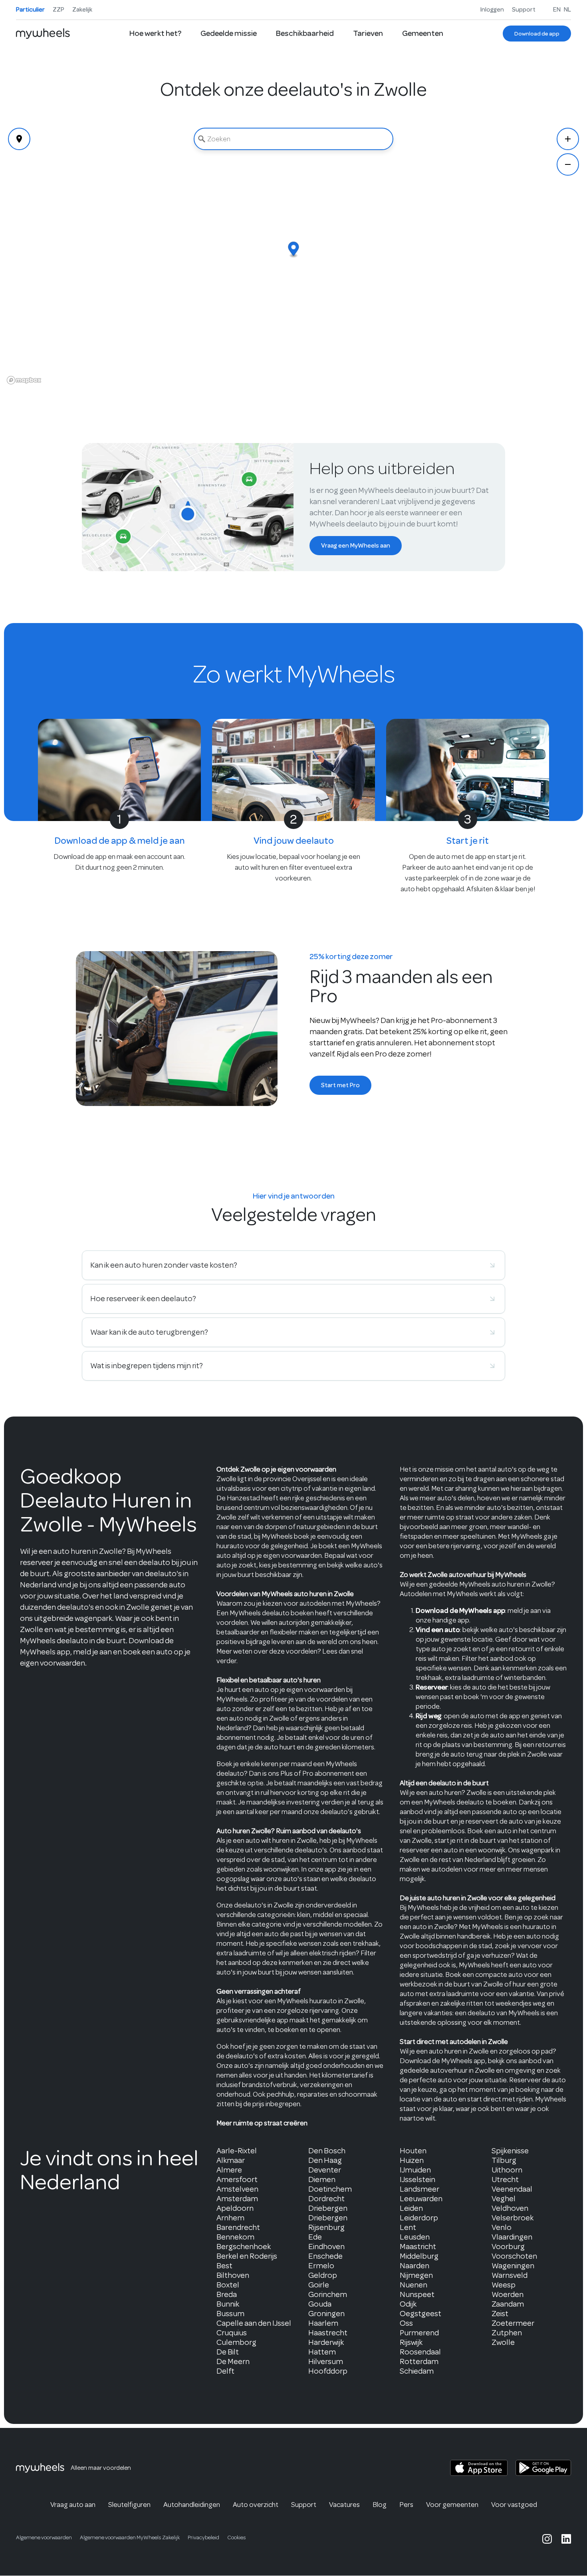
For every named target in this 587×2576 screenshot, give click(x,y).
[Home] (43, 34)
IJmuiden (415, 2170)
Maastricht (418, 2247)
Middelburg (419, 2256)
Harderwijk (326, 2342)
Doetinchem (330, 2189)
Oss (406, 2323)
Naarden (414, 2266)
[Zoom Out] (568, 164)
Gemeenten (423, 33)
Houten (413, 2151)
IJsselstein (417, 2179)
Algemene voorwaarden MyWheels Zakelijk (130, 2537)
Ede (315, 2237)
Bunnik (228, 2304)
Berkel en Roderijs (247, 2256)
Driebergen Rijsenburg (328, 2223)
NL (567, 10)
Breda (227, 2294)
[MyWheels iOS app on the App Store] (479, 2468)
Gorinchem (328, 2294)
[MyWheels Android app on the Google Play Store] (543, 2468)
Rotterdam (419, 2361)
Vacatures (344, 2505)
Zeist (500, 2314)
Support (524, 10)
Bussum (230, 2314)
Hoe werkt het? (155, 33)
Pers (406, 2505)
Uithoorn (507, 2170)
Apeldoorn (235, 2208)
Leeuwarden (421, 2199)
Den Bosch (327, 2151)
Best (224, 2266)
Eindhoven (326, 2247)
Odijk (408, 2304)
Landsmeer (419, 2189)
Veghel (504, 2199)
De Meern (233, 2361)
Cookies (237, 2537)
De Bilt (228, 2352)
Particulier (30, 10)
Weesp (504, 2285)
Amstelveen (237, 2189)
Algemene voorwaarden (44, 2537)
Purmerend (419, 2333)
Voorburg (508, 2247)
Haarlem (323, 2323)
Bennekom (235, 2237)
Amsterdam (237, 2199)
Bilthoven (233, 2275)
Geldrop (323, 2275)
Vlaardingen (512, 2237)
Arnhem (230, 2218)
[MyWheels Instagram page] (547, 2539)
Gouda (320, 2304)
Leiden (411, 2208)
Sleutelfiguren (129, 2505)
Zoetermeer (513, 2323)
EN (557, 10)
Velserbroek (513, 2218)
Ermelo (321, 2266)
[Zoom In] (568, 139)
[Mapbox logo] (24, 380)
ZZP (59, 10)
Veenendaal (512, 2189)
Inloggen (492, 10)
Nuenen (413, 2285)
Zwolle (503, 2342)
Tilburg (504, 2160)
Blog (380, 2505)
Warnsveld (510, 2275)
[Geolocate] (19, 139)
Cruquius (232, 2333)
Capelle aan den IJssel (254, 2323)
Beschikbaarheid (305, 33)
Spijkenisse (510, 2151)
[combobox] (293, 139)
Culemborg (236, 2342)
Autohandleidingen (192, 2505)
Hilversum (326, 2361)
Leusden (415, 2237)
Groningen (326, 2314)
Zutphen (507, 2333)
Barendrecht (238, 2227)
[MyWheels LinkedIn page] (566, 2539)
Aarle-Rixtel (237, 2151)
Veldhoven (510, 2208)
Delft (225, 2371)
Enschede (325, 2256)
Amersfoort (237, 2179)
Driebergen (328, 2208)
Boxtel (228, 2285)
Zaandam (508, 2304)
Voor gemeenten (452, 2505)
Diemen (322, 2179)
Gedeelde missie (229, 33)
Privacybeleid (203, 2537)
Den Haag (325, 2160)
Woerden (508, 2294)
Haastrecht (328, 2333)
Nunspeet (417, 2294)
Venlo (502, 2227)
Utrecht (505, 2179)
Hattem (322, 2352)
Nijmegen (416, 2275)
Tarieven (368, 33)
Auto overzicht (256, 2505)
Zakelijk (82, 10)
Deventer (325, 2170)
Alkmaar (231, 2160)
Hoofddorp (328, 2371)
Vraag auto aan (73, 2505)
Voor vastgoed (514, 2505)
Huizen (412, 2160)
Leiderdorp (419, 2218)
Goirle (319, 2285)
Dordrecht (326, 2199)
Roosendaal (420, 2352)
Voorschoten (514, 2256)
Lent (408, 2227)
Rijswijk (411, 2342)
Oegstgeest (420, 2314)
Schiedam (417, 2371)
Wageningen (513, 2266)
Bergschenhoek (244, 2247)
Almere (229, 2170)
